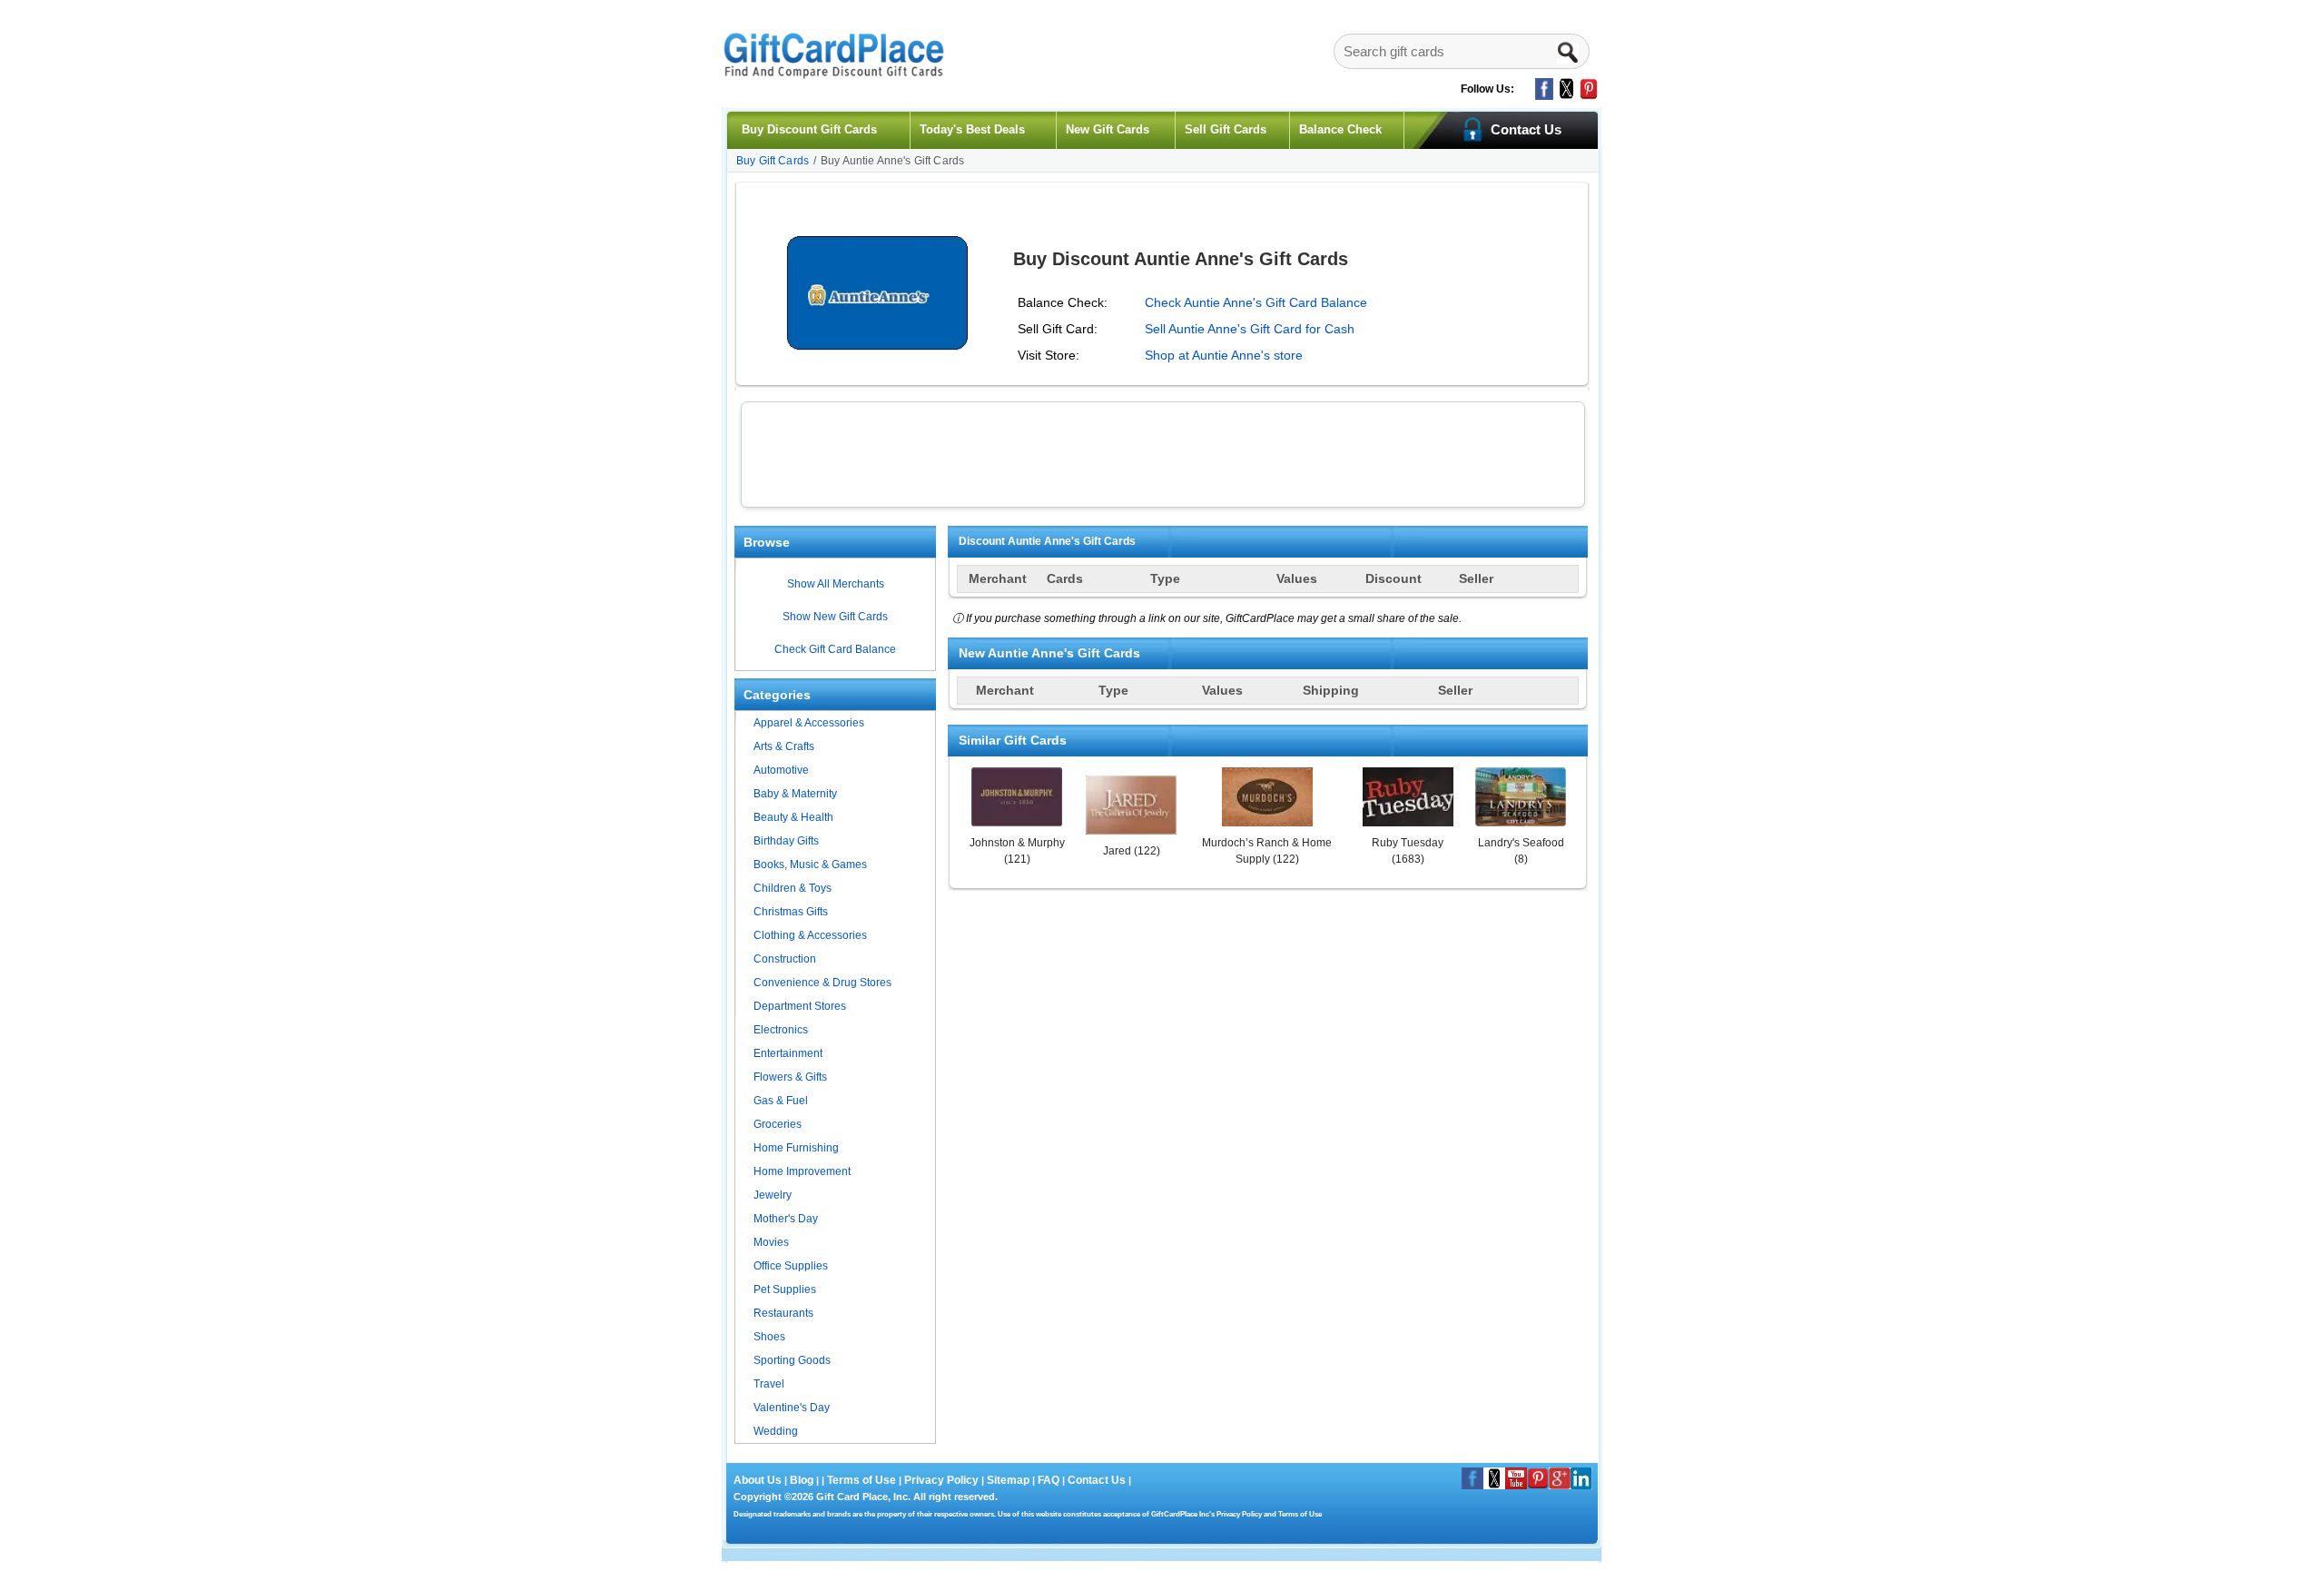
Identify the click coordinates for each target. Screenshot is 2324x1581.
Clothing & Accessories (810, 935)
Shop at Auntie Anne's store (1224, 355)
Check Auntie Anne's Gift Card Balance (1256, 302)
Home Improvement (802, 1171)
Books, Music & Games (810, 865)
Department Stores (800, 1006)
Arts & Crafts (784, 746)
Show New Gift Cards (835, 617)
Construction (785, 959)
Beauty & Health (793, 817)
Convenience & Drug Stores (822, 983)
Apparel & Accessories (809, 723)
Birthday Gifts (786, 841)
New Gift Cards (1108, 129)
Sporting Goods (792, 1360)
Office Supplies (791, 1266)
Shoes (769, 1337)
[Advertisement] (1163, 452)
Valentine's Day (792, 1408)
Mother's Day (786, 1219)
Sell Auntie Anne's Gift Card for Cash (1250, 329)
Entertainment (788, 1053)
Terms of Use (862, 1480)
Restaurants (783, 1313)
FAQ (1049, 1480)
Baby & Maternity (795, 794)
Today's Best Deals (972, 129)
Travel (769, 1384)
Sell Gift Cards (1226, 129)
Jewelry (773, 1195)
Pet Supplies (785, 1290)
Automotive (781, 770)
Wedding (776, 1431)
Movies (771, 1242)
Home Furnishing (796, 1148)
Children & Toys (793, 888)
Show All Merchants (836, 584)
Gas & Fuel (781, 1101)
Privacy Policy (940, 1480)
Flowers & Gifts (790, 1077)
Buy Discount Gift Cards (809, 129)
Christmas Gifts (791, 912)
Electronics (781, 1030)
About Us (759, 1480)
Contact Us (1097, 1480)
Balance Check (1340, 129)
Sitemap (1008, 1480)
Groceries (778, 1124)
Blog (802, 1480)
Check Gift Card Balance (835, 649)
